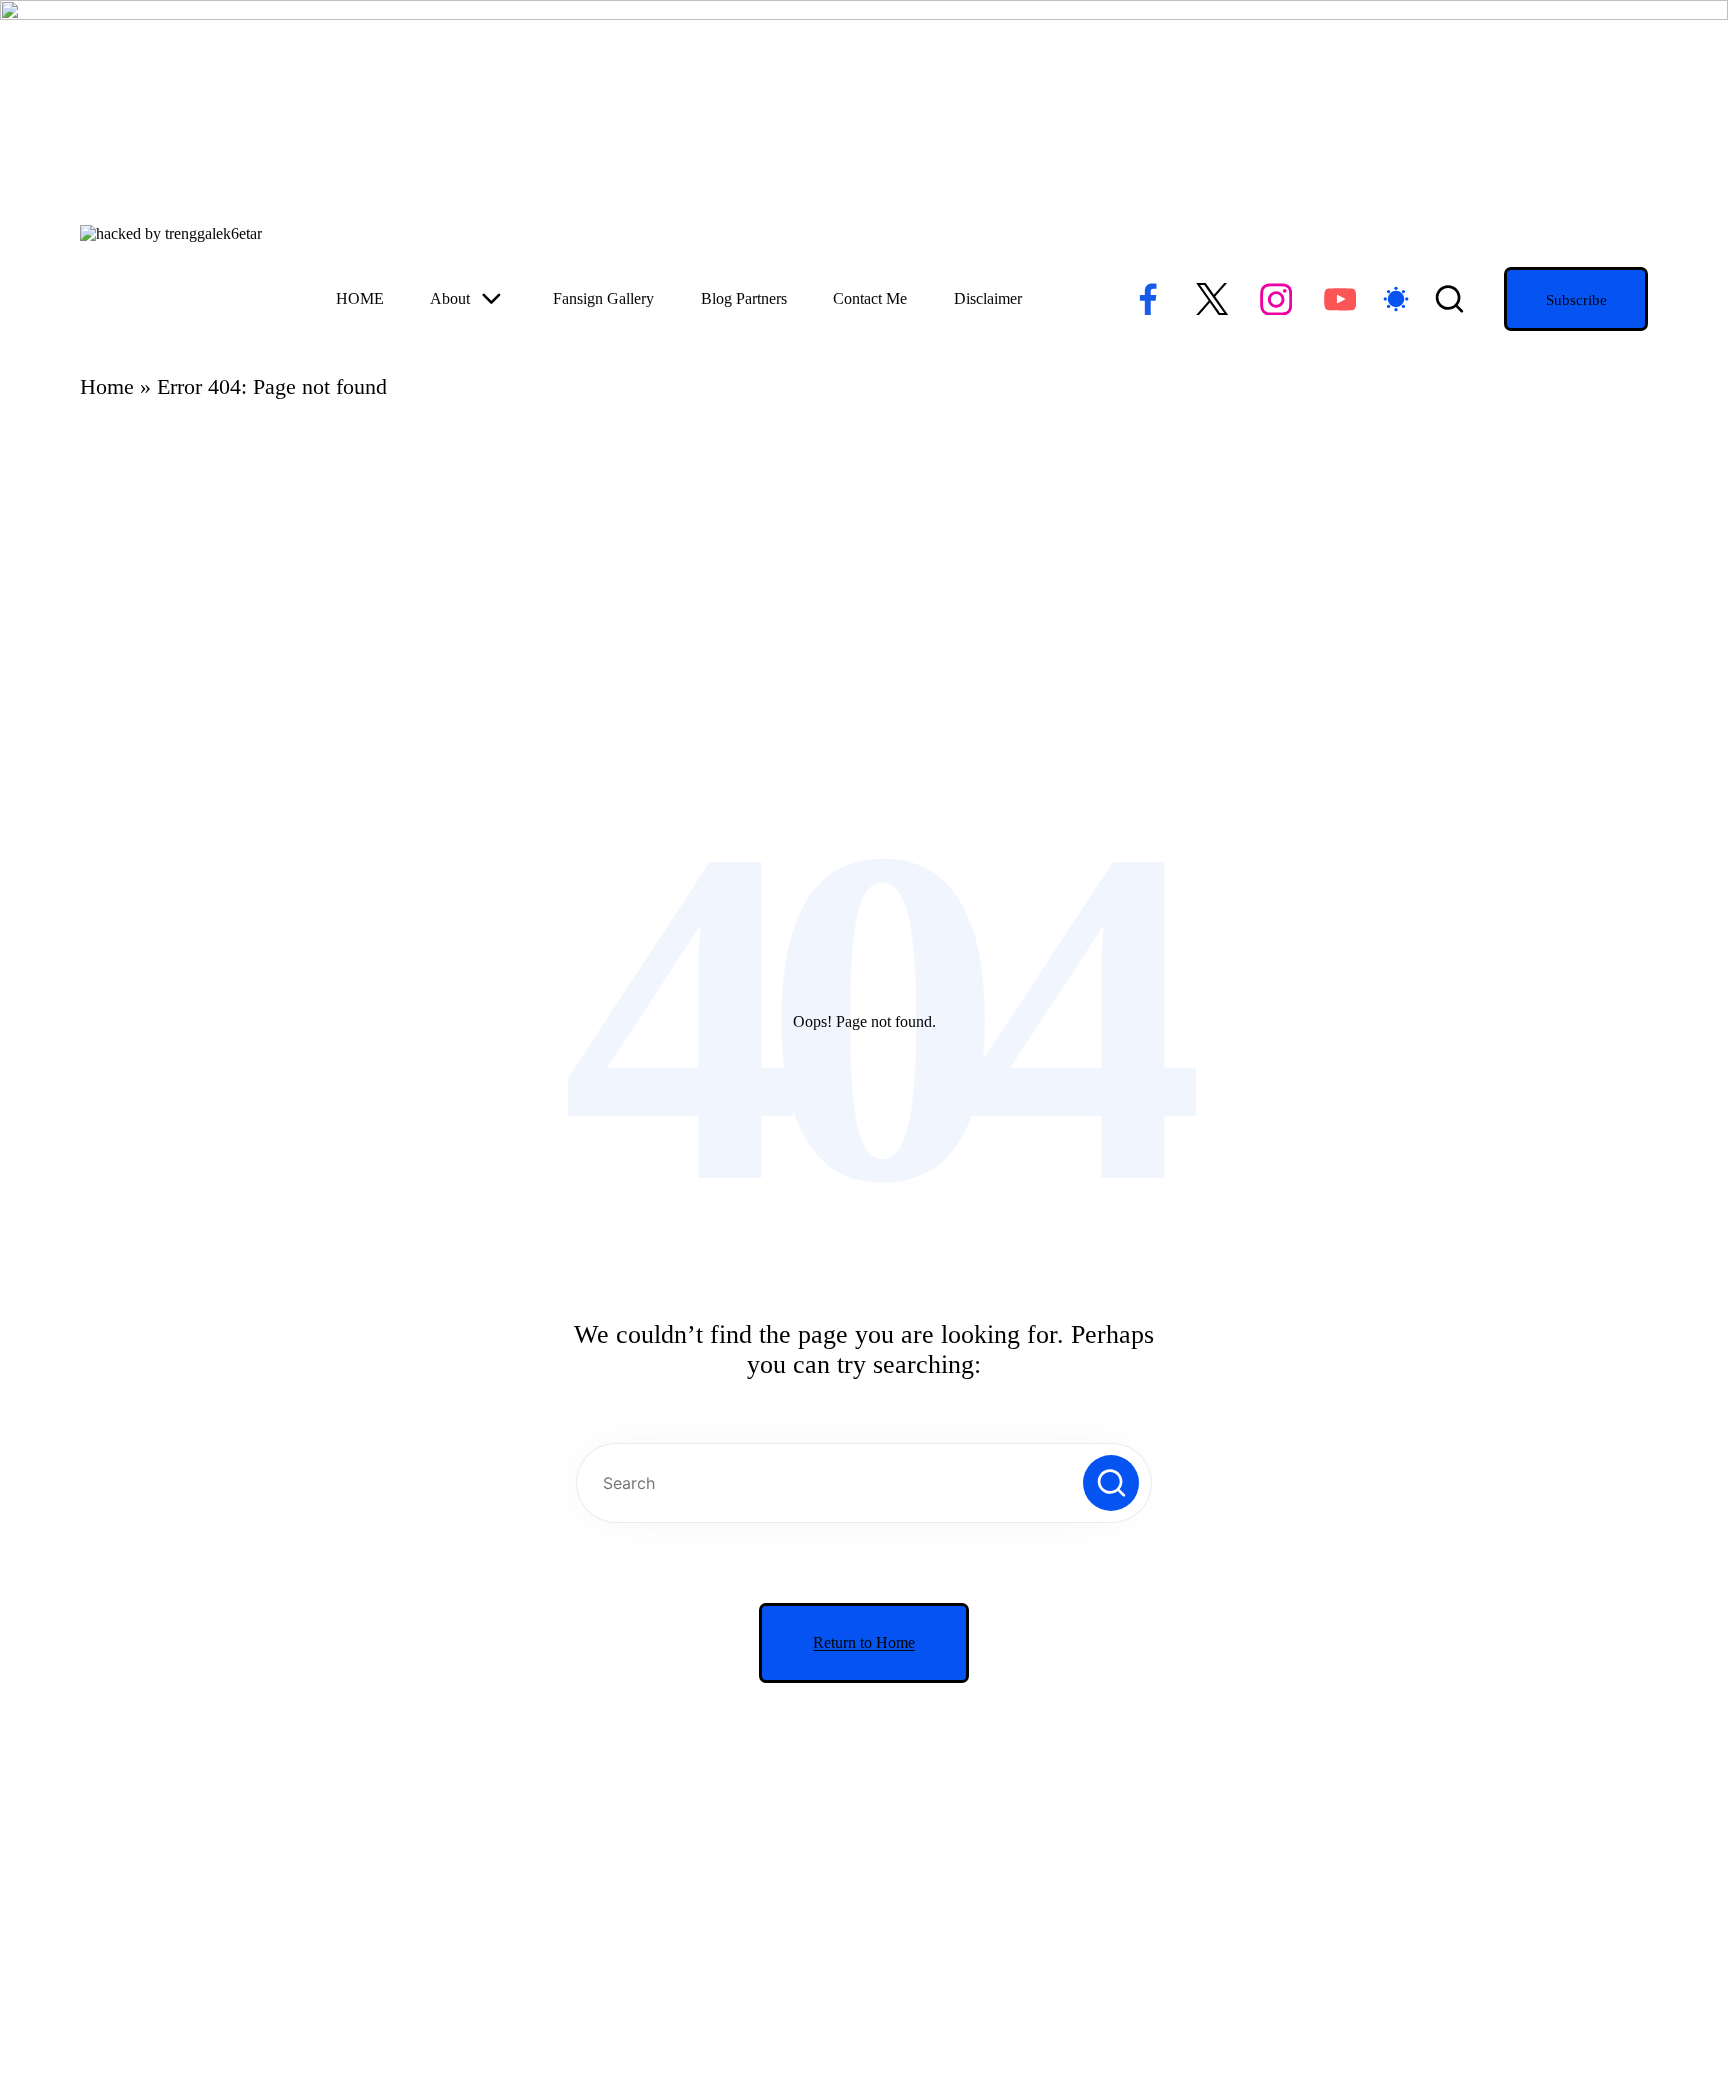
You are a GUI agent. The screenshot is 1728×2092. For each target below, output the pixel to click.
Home (107, 386)
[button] (1576, 299)
